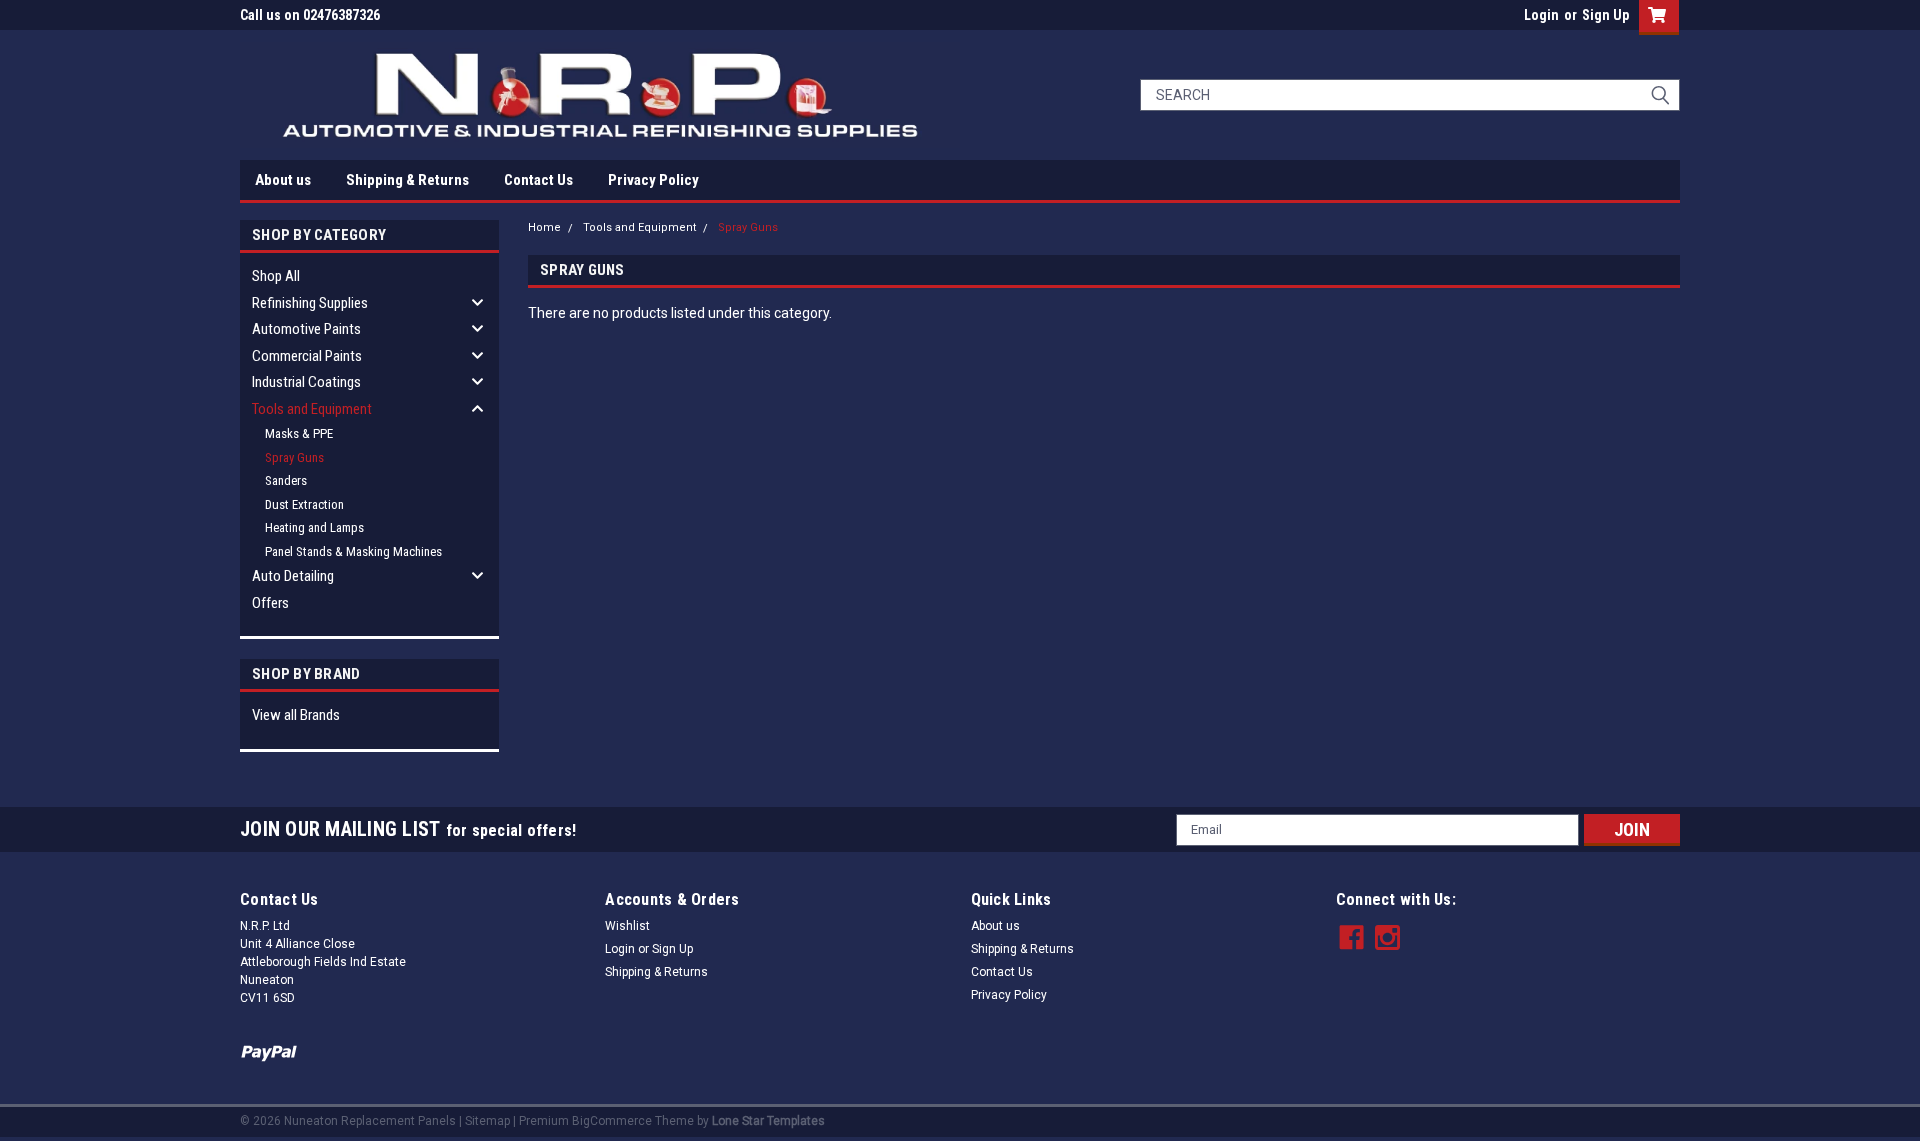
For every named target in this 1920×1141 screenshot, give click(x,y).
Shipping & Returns (407, 180)
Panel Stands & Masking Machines (353, 551)
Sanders (286, 480)
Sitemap (487, 1121)
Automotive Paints (306, 329)
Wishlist (627, 926)
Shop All (276, 276)
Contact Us (538, 180)
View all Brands (296, 715)
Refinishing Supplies (310, 303)
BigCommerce (612, 1121)
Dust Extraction (304, 504)
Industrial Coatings (306, 382)
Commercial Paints (307, 356)
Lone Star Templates (768, 1121)
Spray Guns (294, 457)
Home (544, 227)
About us (283, 180)
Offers (270, 603)
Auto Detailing (293, 576)
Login (1541, 15)
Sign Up (1605, 15)
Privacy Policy (653, 180)
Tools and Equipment (312, 409)
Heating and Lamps (314, 527)
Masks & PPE (299, 433)
